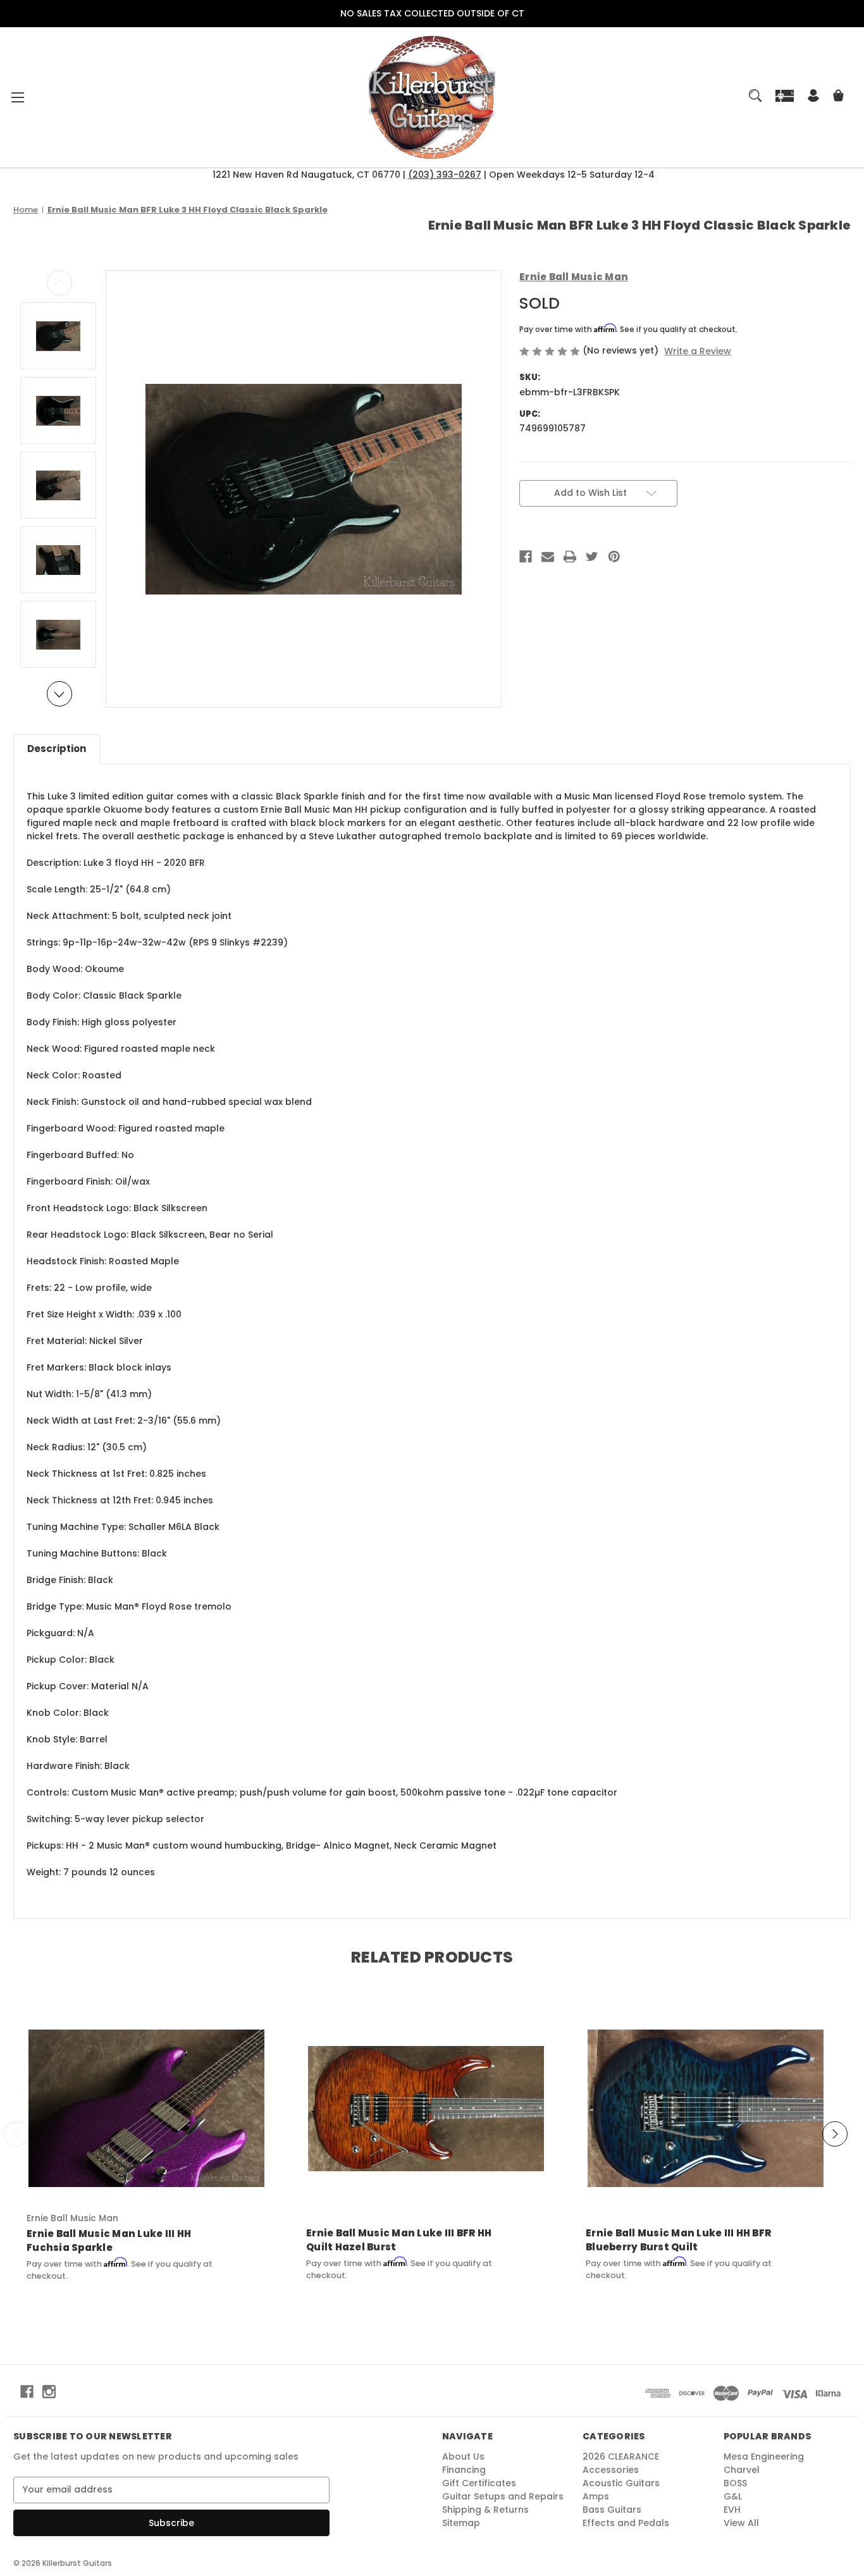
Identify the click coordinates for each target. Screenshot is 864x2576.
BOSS (735, 2483)
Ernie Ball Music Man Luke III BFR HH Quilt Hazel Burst (399, 2240)
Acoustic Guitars (621, 2483)
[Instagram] (49, 2392)
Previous (59, 283)
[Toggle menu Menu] (17, 97)
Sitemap (461, 2523)
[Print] (570, 557)
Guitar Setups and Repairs (503, 2496)
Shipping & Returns (485, 2510)
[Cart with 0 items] (838, 97)
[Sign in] (813, 97)
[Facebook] (526, 557)
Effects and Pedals (626, 2523)
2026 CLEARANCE (621, 2456)
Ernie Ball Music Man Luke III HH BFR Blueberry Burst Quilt (678, 2240)
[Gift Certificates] (785, 95)
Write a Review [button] (698, 351)
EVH (732, 2510)
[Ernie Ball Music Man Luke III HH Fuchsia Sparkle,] (146, 2108)
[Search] (755, 96)
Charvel (742, 2470)
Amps (596, 2496)
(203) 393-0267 (445, 175)
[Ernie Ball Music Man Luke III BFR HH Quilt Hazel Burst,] (426, 2108)
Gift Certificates (479, 2483)
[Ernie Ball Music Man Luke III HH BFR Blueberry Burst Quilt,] (706, 2108)
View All (741, 2523)
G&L (733, 2496)
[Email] (548, 557)
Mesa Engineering (764, 2456)
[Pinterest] (614, 557)
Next (59, 694)
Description (57, 749)
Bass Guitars (612, 2510)
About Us (463, 2456)
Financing (464, 2470)
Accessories (611, 2470)
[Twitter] (592, 557)
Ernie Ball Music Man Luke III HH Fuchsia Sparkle (109, 2241)
